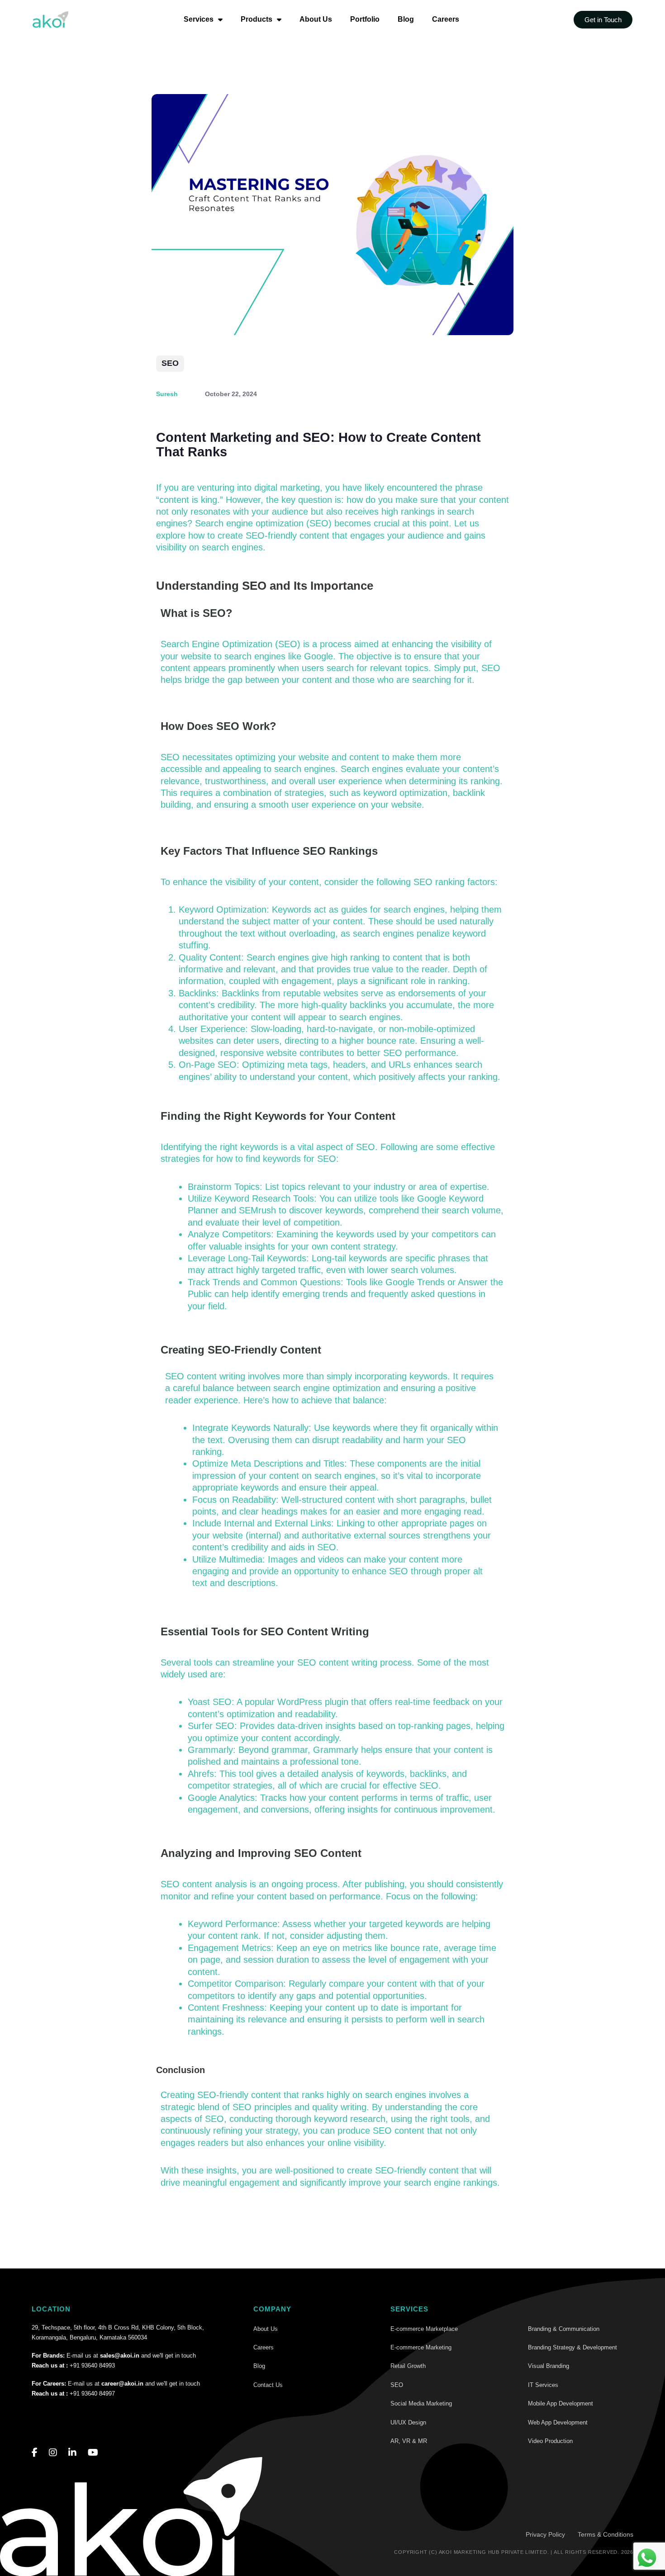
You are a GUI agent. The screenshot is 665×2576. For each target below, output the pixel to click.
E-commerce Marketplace (424, 2329)
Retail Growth (408, 2366)
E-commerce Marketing (421, 2347)
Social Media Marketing (421, 2403)
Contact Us (268, 2385)
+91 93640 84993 (92, 2365)
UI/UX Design (408, 2422)
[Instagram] (53, 2453)
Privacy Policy (545, 2534)
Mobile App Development (560, 2403)
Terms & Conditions (606, 2534)
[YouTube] (93, 2453)
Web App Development (558, 2422)
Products (256, 19)
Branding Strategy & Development (572, 2347)
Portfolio (365, 19)
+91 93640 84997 (92, 2394)
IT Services (543, 2385)
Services (199, 19)
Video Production (550, 2441)
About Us (316, 19)
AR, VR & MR (409, 2441)
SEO (170, 363)
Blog (406, 19)
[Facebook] (35, 2453)
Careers (446, 19)
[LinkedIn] (72, 2453)
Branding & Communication (564, 2329)
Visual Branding (549, 2366)
